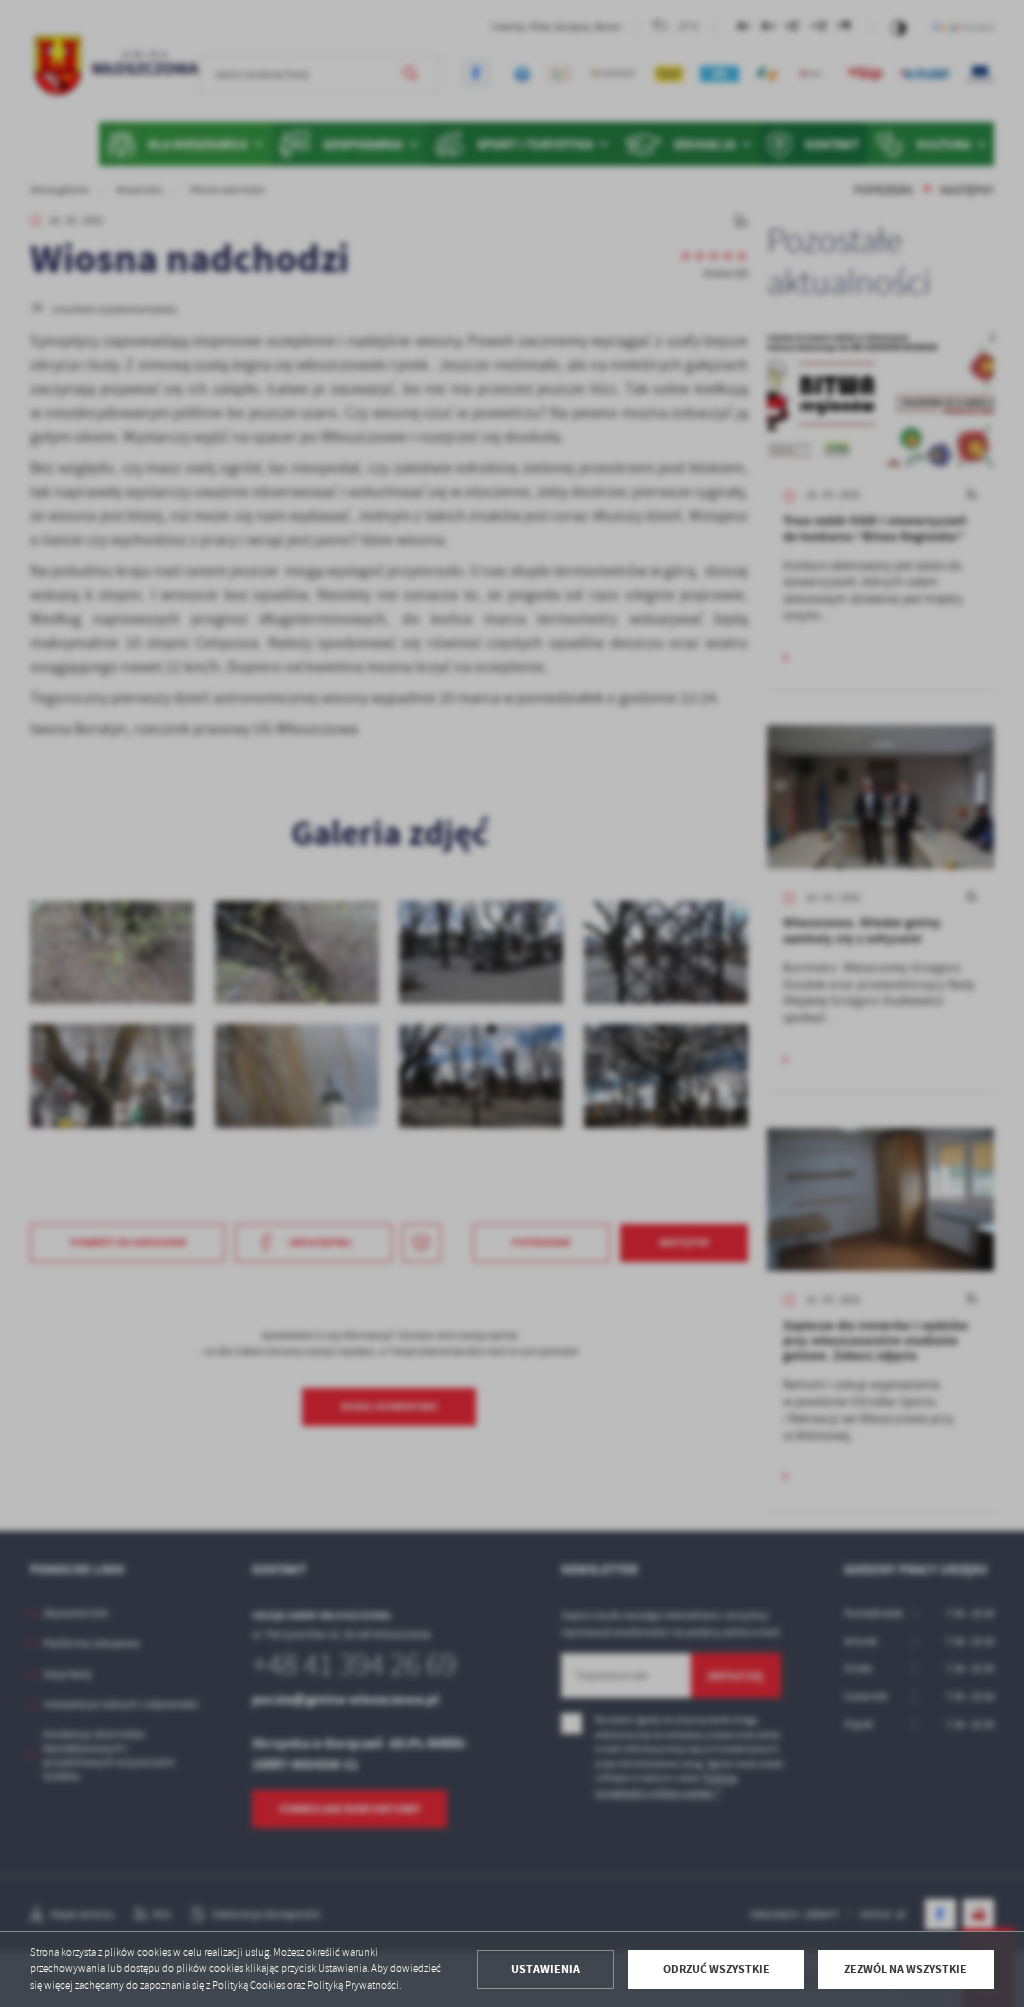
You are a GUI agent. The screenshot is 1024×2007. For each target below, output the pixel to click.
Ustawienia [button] (545, 1969)
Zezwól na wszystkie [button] (905, 1969)
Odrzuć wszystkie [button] (716, 1969)
